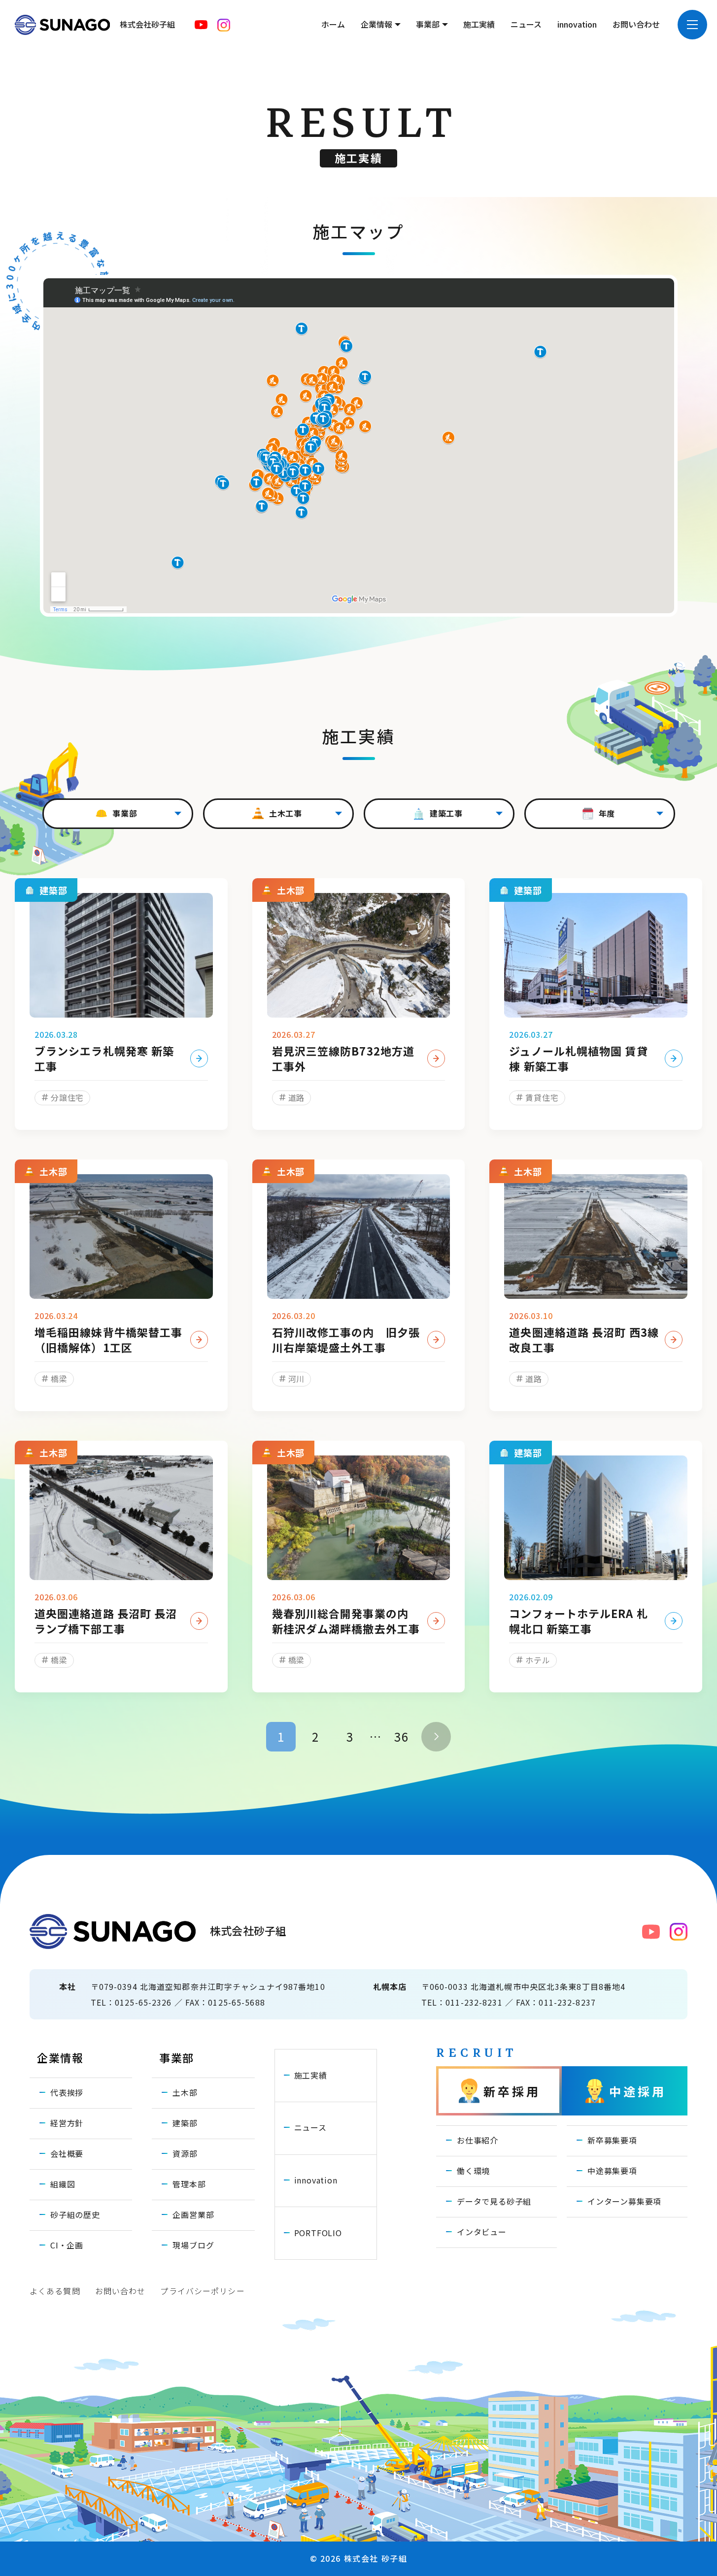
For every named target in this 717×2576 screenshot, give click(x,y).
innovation (577, 24)
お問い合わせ (636, 24)
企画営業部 (193, 2214)
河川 (297, 1379)
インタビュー (482, 2232)
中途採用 (637, 2091)
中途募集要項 (612, 2171)
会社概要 (67, 2153)
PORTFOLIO (318, 2233)
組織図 (63, 2184)
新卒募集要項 (612, 2140)
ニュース (526, 24)
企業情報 (376, 24)
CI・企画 (67, 2245)
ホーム (333, 24)
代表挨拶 (67, 2092)
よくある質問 (55, 2291)
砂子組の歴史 (75, 2214)
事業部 (428, 24)
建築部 (185, 2123)
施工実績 (479, 24)
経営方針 (67, 2123)
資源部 (185, 2153)
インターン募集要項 (624, 2201)
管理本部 (189, 2184)
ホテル (538, 1660)
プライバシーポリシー (202, 2291)
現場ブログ (193, 2245)
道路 (297, 1097)
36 (401, 1736)
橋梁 (59, 1379)
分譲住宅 (67, 1097)
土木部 (185, 2092)
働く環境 (473, 2171)
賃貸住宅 (542, 1097)
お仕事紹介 (478, 2140)
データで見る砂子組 (494, 2201)
